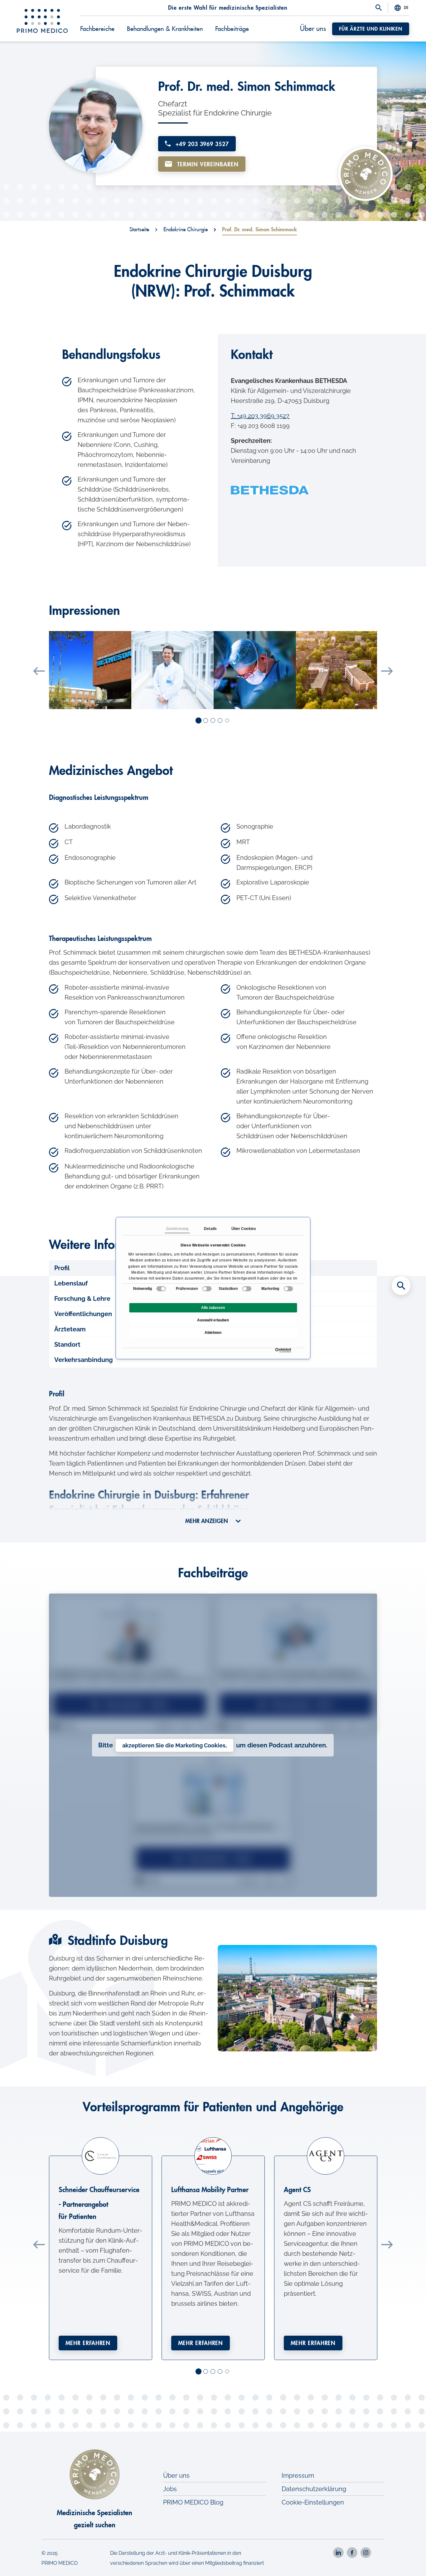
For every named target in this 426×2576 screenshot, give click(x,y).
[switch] (207, 1289)
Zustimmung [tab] (177, 1229)
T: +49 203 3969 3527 (260, 416)
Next (387, 671)
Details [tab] (210, 1229)
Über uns (313, 29)
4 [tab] (220, 721)
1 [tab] (199, 721)
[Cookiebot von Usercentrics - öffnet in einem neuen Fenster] (277, 1350)
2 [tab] (206, 721)
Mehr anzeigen (207, 1521)
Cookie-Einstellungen (313, 2502)
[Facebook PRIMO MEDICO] (352, 2553)
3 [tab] (213, 721)
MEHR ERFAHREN (88, 2343)
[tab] (213, 1360)
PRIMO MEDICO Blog (193, 2502)
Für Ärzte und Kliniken (371, 29)
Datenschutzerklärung (314, 2489)
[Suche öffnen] (379, 8)
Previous (39, 671)
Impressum (298, 2476)
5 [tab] (228, 721)
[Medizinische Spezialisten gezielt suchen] (401, 1286)
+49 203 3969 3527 (201, 144)
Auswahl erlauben (213, 1320)
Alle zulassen (213, 1308)
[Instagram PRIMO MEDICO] (366, 2553)
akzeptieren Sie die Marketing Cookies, (174, 1745)
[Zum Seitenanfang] (401, 2560)
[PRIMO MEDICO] (42, 21)
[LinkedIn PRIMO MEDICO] (338, 2553)
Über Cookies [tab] (244, 1229)
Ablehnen (213, 1333)
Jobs (170, 2489)
